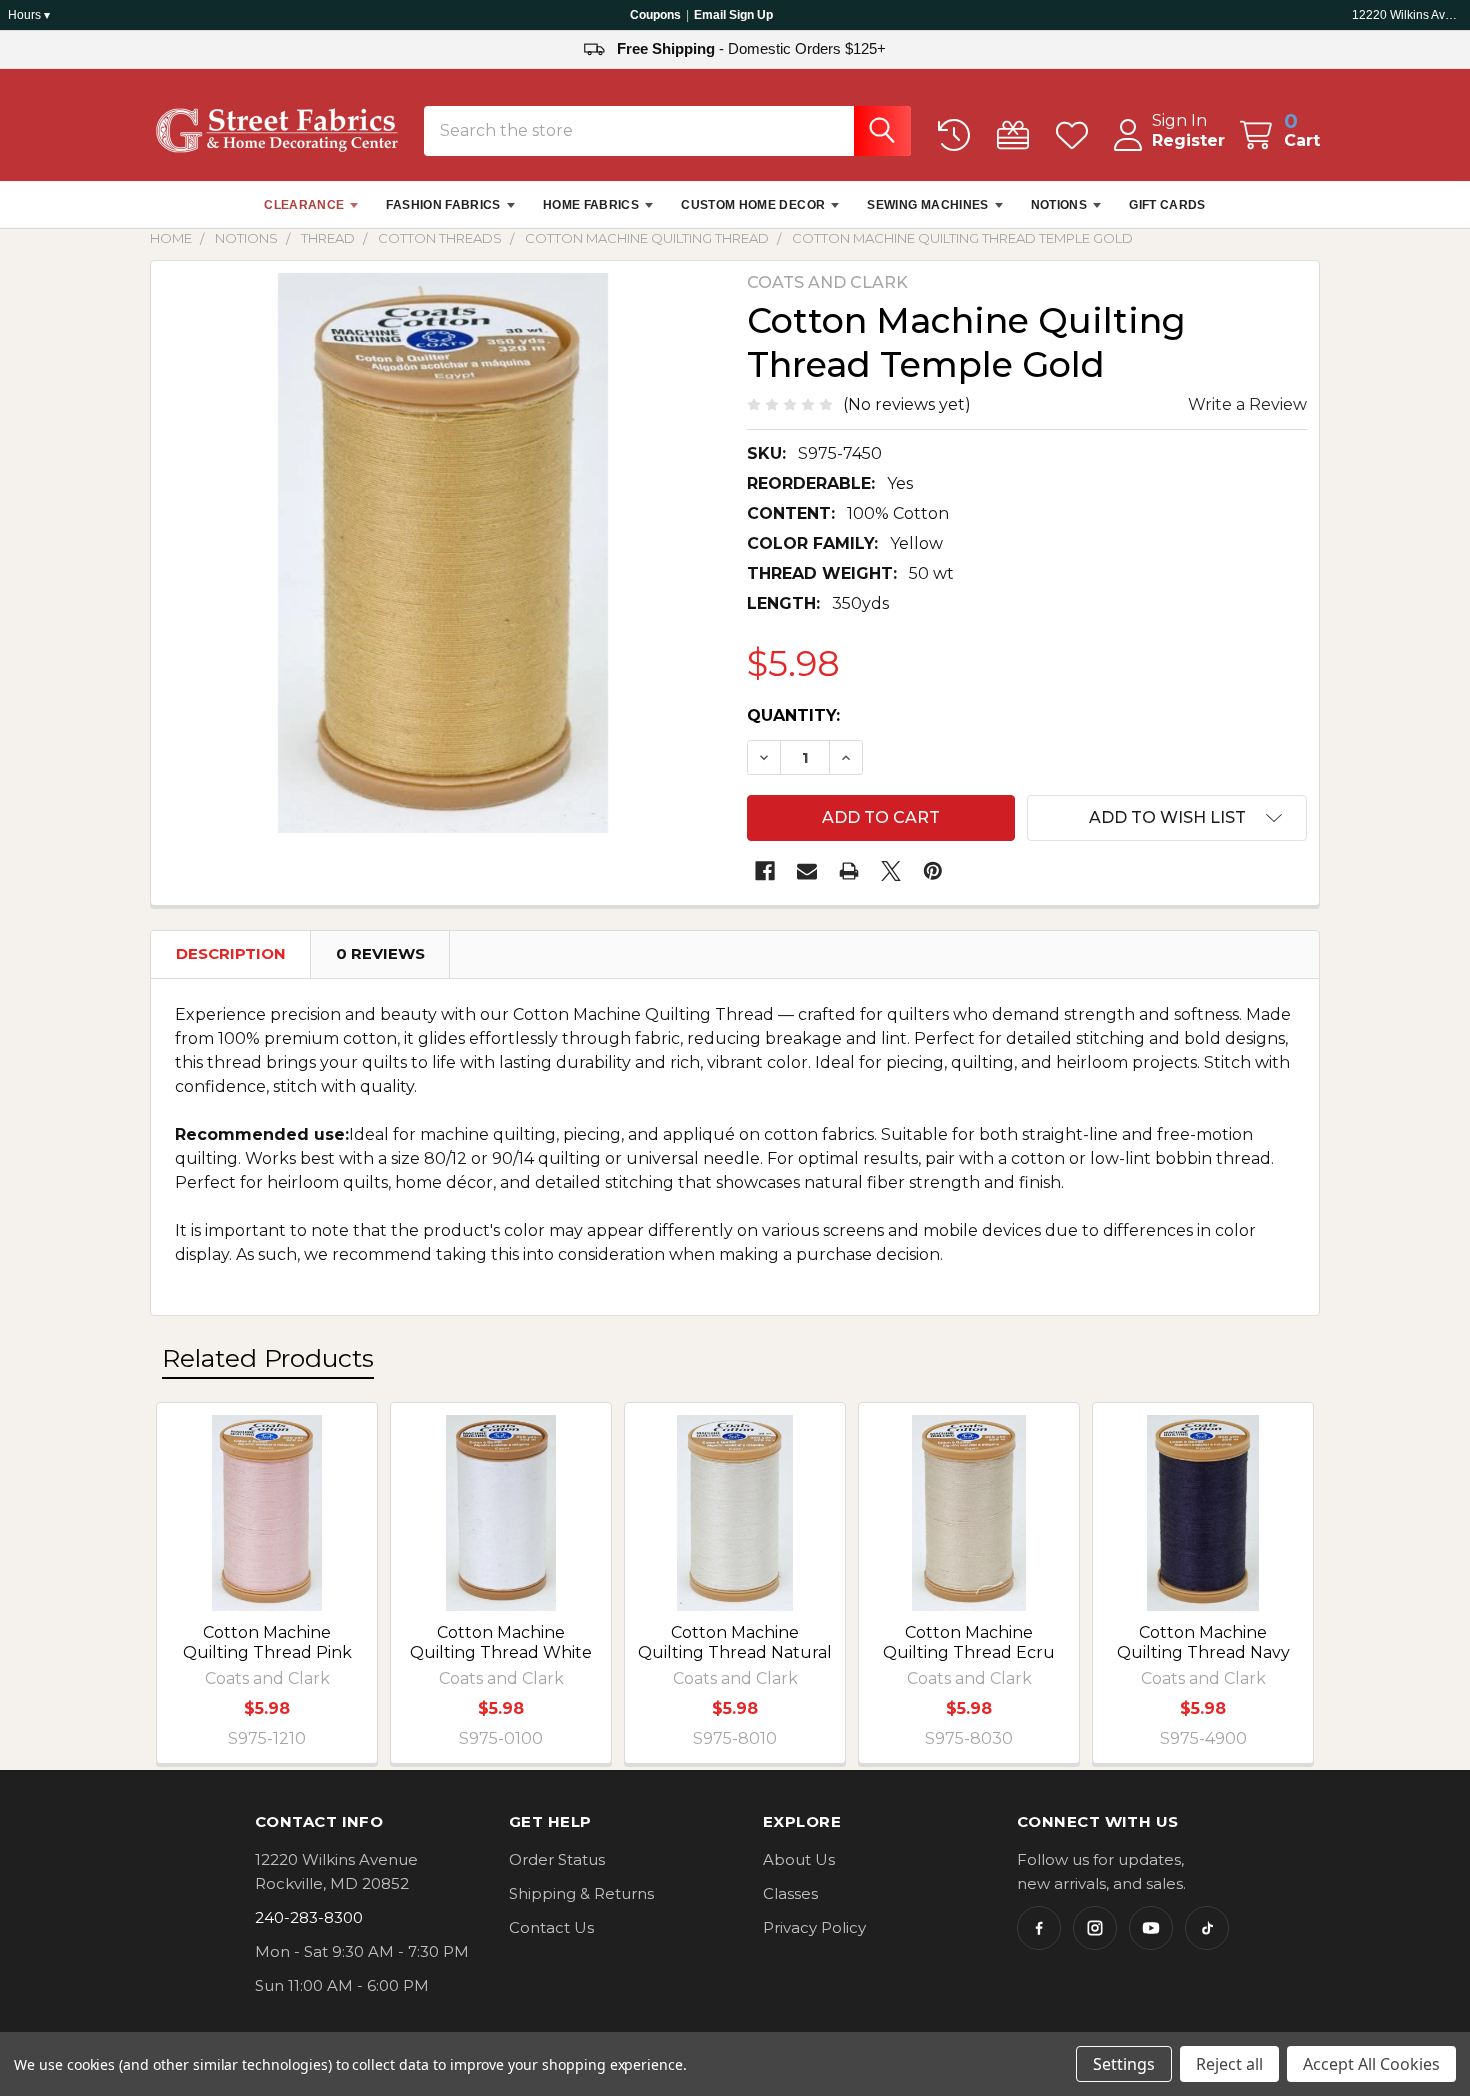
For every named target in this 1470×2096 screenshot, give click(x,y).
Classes (790, 1893)
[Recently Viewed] (958, 135)
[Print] (849, 871)
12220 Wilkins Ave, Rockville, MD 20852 (1407, 15)
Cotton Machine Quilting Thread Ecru (969, 1642)
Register (1188, 140)
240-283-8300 (309, 1917)
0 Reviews (380, 953)
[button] (1167, 818)
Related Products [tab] (268, 1358)
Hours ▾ (29, 15)
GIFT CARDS (1167, 205)
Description (231, 953)
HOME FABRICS (591, 205)
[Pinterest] (933, 871)
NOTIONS (1059, 205)
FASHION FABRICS (443, 205)
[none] (443, 553)
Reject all (1229, 2064)
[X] (891, 871)
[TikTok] (1207, 1928)
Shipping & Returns (581, 1893)
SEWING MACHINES (927, 205)
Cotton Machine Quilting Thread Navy (1203, 1642)
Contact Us (551, 1927)
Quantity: (793, 715)
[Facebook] (765, 871)
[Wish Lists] (1076, 135)
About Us (799, 1859)
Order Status (557, 1859)
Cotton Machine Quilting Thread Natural (735, 1642)
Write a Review (1247, 404)
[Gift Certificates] (1017, 135)
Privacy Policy (814, 1927)
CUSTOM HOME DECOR (753, 205)
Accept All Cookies (1371, 2064)
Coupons (655, 15)
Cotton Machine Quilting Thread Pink (267, 1642)
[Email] (807, 871)
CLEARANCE (304, 205)
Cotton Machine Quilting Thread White (501, 1642)
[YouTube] (1151, 1928)
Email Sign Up (733, 15)
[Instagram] (1095, 1928)
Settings (1124, 2064)
